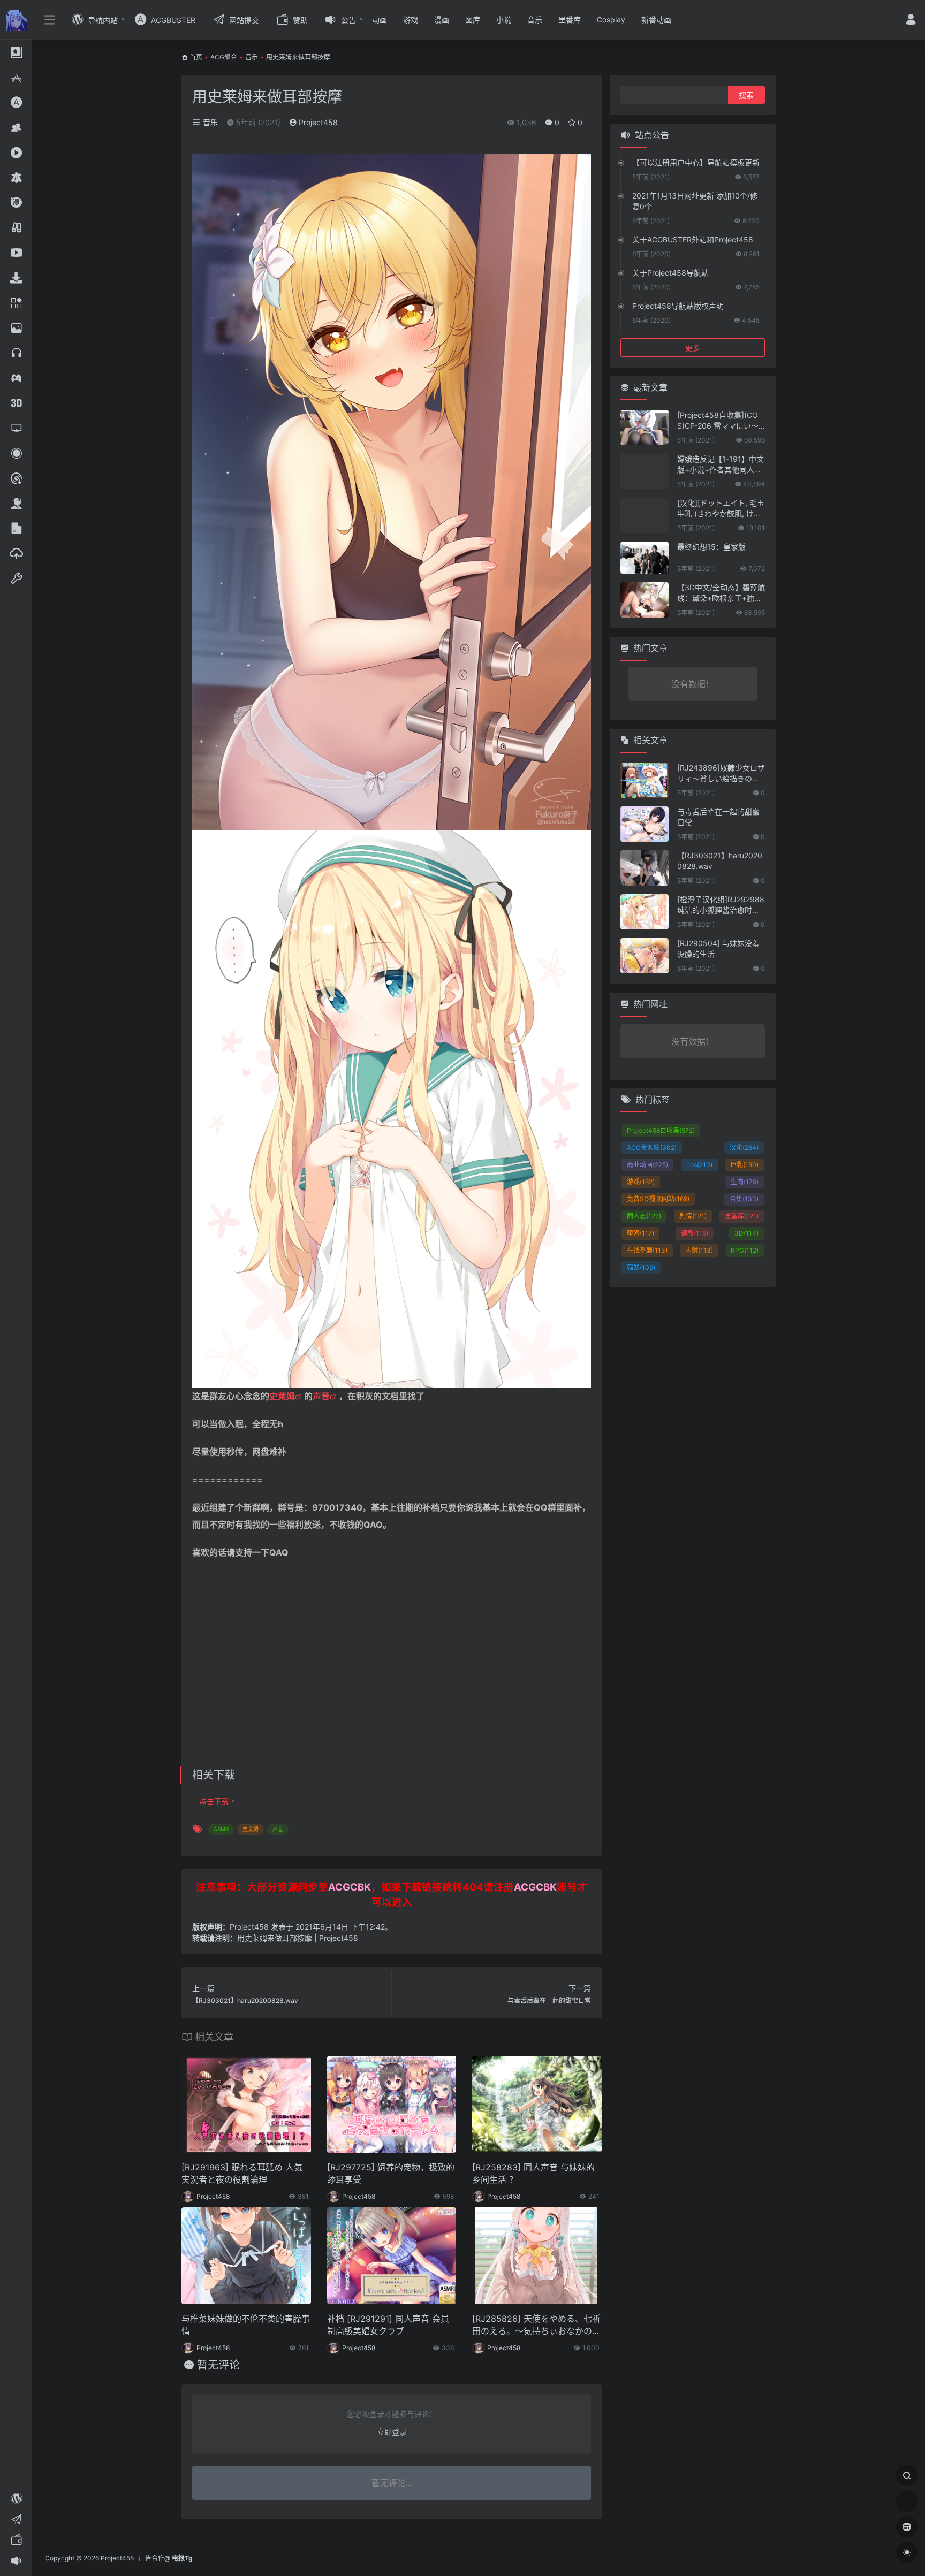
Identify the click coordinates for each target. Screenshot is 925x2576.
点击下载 (214, 1801)
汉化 (744, 1148)
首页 (196, 57)
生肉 (745, 1182)
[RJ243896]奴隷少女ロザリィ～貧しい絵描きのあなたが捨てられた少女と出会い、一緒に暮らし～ (721, 773)
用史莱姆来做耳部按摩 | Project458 (298, 1938)
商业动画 (647, 1165)
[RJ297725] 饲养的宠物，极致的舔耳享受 (391, 2173)
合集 (744, 1199)
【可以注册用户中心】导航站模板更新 (696, 162)
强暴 (641, 1267)
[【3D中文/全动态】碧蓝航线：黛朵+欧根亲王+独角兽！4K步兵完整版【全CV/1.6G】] (645, 600)
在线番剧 (647, 1250)
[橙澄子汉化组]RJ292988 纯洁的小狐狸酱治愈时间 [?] (721, 905)
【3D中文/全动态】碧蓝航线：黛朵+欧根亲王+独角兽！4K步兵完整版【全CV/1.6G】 (721, 593)
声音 (321, 1396)
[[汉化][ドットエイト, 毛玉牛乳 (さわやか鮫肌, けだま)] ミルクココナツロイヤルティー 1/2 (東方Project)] (645, 515)
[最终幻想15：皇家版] (645, 558)
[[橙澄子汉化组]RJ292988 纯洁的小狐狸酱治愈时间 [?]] (645, 912)
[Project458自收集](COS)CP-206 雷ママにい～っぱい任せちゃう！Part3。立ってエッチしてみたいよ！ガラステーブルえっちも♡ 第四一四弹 (721, 421)
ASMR (221, 1829)
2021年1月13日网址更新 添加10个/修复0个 (695, 201)
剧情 (693, 1216)
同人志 (644, 1216)
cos (699, 1165)
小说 (504, 20)
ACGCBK (350, 1887)
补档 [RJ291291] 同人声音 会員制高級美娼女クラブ (388, 2325)
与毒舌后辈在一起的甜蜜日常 (718, 817)
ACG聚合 (224, 57)
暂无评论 (218, 2365)
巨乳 (744, 1165)
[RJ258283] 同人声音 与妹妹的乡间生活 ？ (533, 2173)
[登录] (911, 21)
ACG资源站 (652, 1148)
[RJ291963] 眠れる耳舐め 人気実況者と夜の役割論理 (242, 2173)
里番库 (570, 20)
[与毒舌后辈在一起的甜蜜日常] (645, 824)
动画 (380, 20)
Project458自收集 (661, 1130)
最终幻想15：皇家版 (711, 547)
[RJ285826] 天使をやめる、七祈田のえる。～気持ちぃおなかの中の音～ (536, 2325)
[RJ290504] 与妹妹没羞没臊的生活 (718, 948)
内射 (699, 1250)
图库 (473, 20)
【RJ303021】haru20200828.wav (720, 861)
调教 (695, 1233)
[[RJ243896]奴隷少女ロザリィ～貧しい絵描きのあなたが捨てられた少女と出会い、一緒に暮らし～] (645, 780)
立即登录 (392, 2432)
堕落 (640, 1233)
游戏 (411, 20)
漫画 (442, 20)
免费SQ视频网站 (658, 1199)
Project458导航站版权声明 (678, 306)
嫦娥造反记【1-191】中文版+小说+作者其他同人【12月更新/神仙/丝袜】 (721, 465)
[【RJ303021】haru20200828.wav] (645, 868)
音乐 (535, 20)
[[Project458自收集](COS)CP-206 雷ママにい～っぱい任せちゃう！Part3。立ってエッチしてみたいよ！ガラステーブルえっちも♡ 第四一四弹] (645, 428)
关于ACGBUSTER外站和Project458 (693, 239)
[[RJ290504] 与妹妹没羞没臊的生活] (645, 956)
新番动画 (656, 20)
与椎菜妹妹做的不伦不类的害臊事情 (246, 2325)
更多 (693, 348)
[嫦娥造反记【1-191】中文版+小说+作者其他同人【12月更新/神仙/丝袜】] (645, 471)
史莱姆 (282, 1396)
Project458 (317, 122)
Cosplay (611, 20)
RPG (745, 1250)
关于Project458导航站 (670, 273)
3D (746, 1233)
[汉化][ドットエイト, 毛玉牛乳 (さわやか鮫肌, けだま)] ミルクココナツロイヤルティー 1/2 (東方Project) (721, 509)
